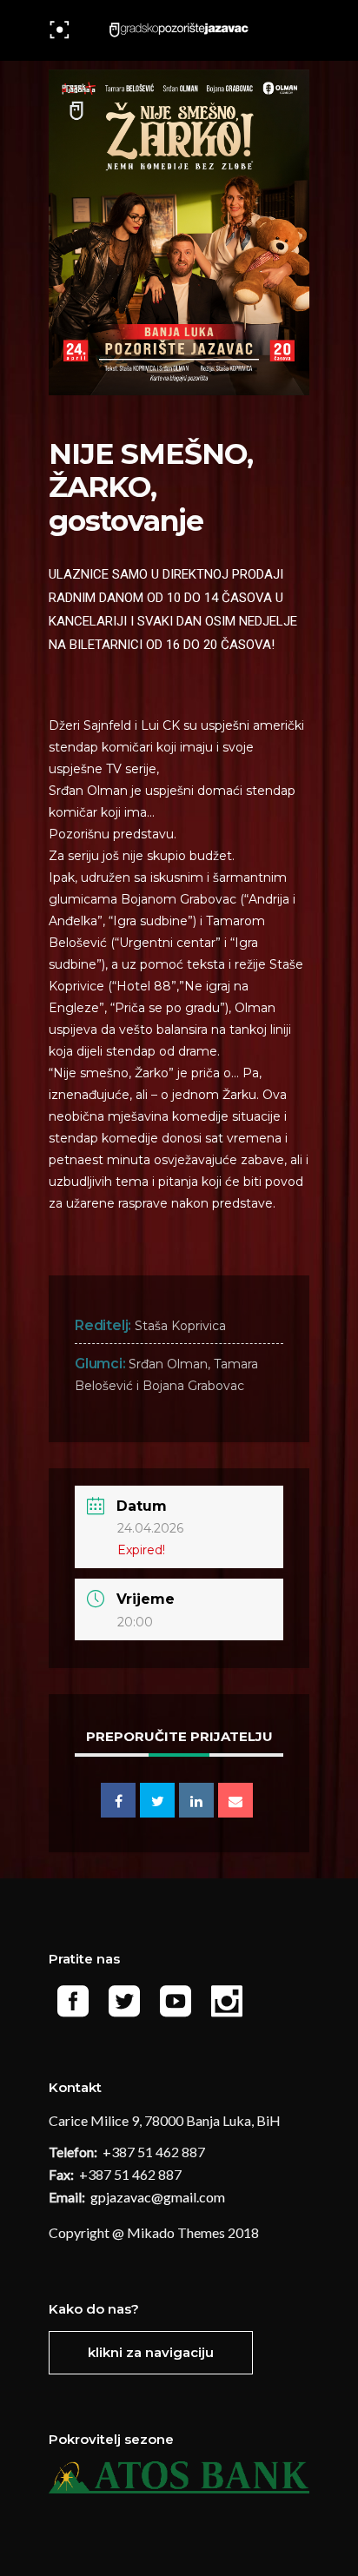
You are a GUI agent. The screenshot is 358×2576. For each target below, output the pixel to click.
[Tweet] (157, 1800)
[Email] (235, 1800)
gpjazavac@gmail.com (159, 2197)
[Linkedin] (196, 1800)
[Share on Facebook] (118, 1800)
